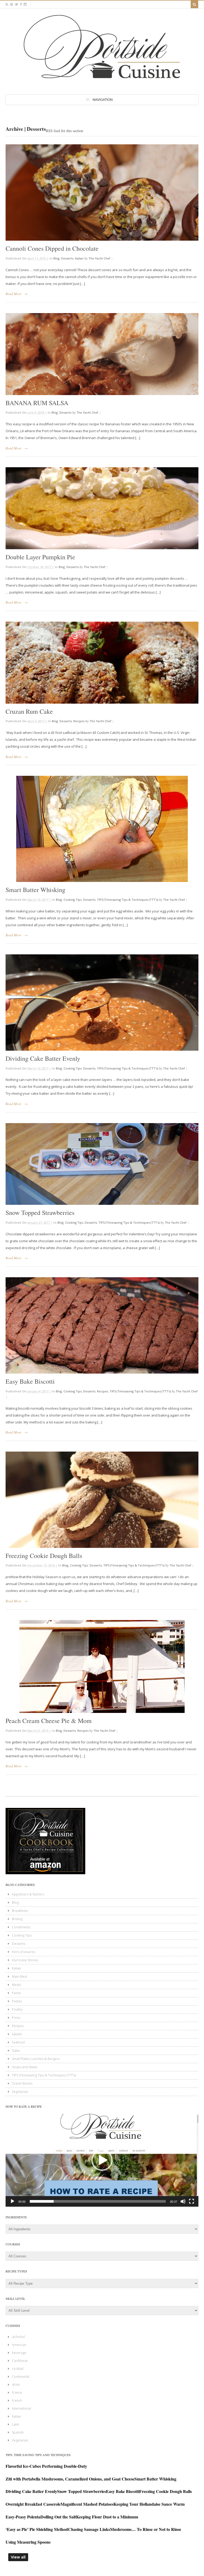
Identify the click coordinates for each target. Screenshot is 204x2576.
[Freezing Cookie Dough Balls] (102, 1500)
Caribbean (20, 2361)
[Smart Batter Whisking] (102, 829)
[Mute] (183, 2201)
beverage (19, 2353)
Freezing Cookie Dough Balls (44, 1556)
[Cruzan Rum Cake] (102, 663)
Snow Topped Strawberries (40, 1213)
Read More (14, 294)
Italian (79, 258)
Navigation (103, 99)
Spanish (18, 2432)
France (17, 2393)
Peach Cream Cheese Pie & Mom (49, 1721)
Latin (16, 2424)
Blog (56, 258)
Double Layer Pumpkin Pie (40, 557)
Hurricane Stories (25, 1960)
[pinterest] (12, 4)
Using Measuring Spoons (28, 2542)
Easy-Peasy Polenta (23, 2517)
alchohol (18, 2337)
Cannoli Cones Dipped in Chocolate (52, 248)
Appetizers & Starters (28, 1894)
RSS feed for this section (65, 131)
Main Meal (20, 1977)
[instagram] (25, 4)
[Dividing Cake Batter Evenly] (102, 1003)
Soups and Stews (25, 2067)
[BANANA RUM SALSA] (102, 354)
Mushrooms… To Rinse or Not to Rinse (146, 2529)
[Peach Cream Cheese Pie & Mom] (102, 1666)
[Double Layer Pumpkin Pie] (102, 508)
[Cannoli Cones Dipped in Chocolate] (102, 192)
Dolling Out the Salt (58, 2517)
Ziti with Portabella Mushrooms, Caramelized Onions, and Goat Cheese (70, 2479)
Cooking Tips (73, 900)
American (19, 2345)
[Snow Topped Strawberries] (102, 1164)
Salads (17, 2034)
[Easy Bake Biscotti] (102, 1325)
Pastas (17, 2001)
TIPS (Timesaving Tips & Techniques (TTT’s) (127, 900)
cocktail (18, 2369)
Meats (16, 1985)
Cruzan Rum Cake (29, 711)
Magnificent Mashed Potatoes (87, 2504)
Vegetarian (20, 2092)
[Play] (12, 2201)
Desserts (67, 258)
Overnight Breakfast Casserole (33, 2504)
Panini (16, 1993)
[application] (102, 2160)
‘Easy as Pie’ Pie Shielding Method (37, 2529)
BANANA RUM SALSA (37, 403)
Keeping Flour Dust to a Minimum (107, 2517)
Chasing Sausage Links (89, 2529)
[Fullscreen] (192, 2201)
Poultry (17, 2009)
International (22, 2408)
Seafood (18, 2042)
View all (18, 2557)
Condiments (21, 1927)
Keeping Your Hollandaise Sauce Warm (149, 2504)
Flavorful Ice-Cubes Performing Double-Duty (46, 2466)
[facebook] (21, 4)
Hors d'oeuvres (24, 1952)
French (17, 2400)
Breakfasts (20, 1911)
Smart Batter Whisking (35, 890)
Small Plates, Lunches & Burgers (36, 2059)
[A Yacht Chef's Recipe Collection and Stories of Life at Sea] (102, 83)
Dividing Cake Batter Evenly (43, 1058)
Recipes (79, 721)
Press (16, 2018)
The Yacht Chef (99, 258)
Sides (16, 2051)
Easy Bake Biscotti (30, 1381)
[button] (102, 2160)
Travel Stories (22, 2083)
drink (16, 2385)
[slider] (98, 2201)
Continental (21, 2377)
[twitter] (16, 4)
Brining (17, 1919)
